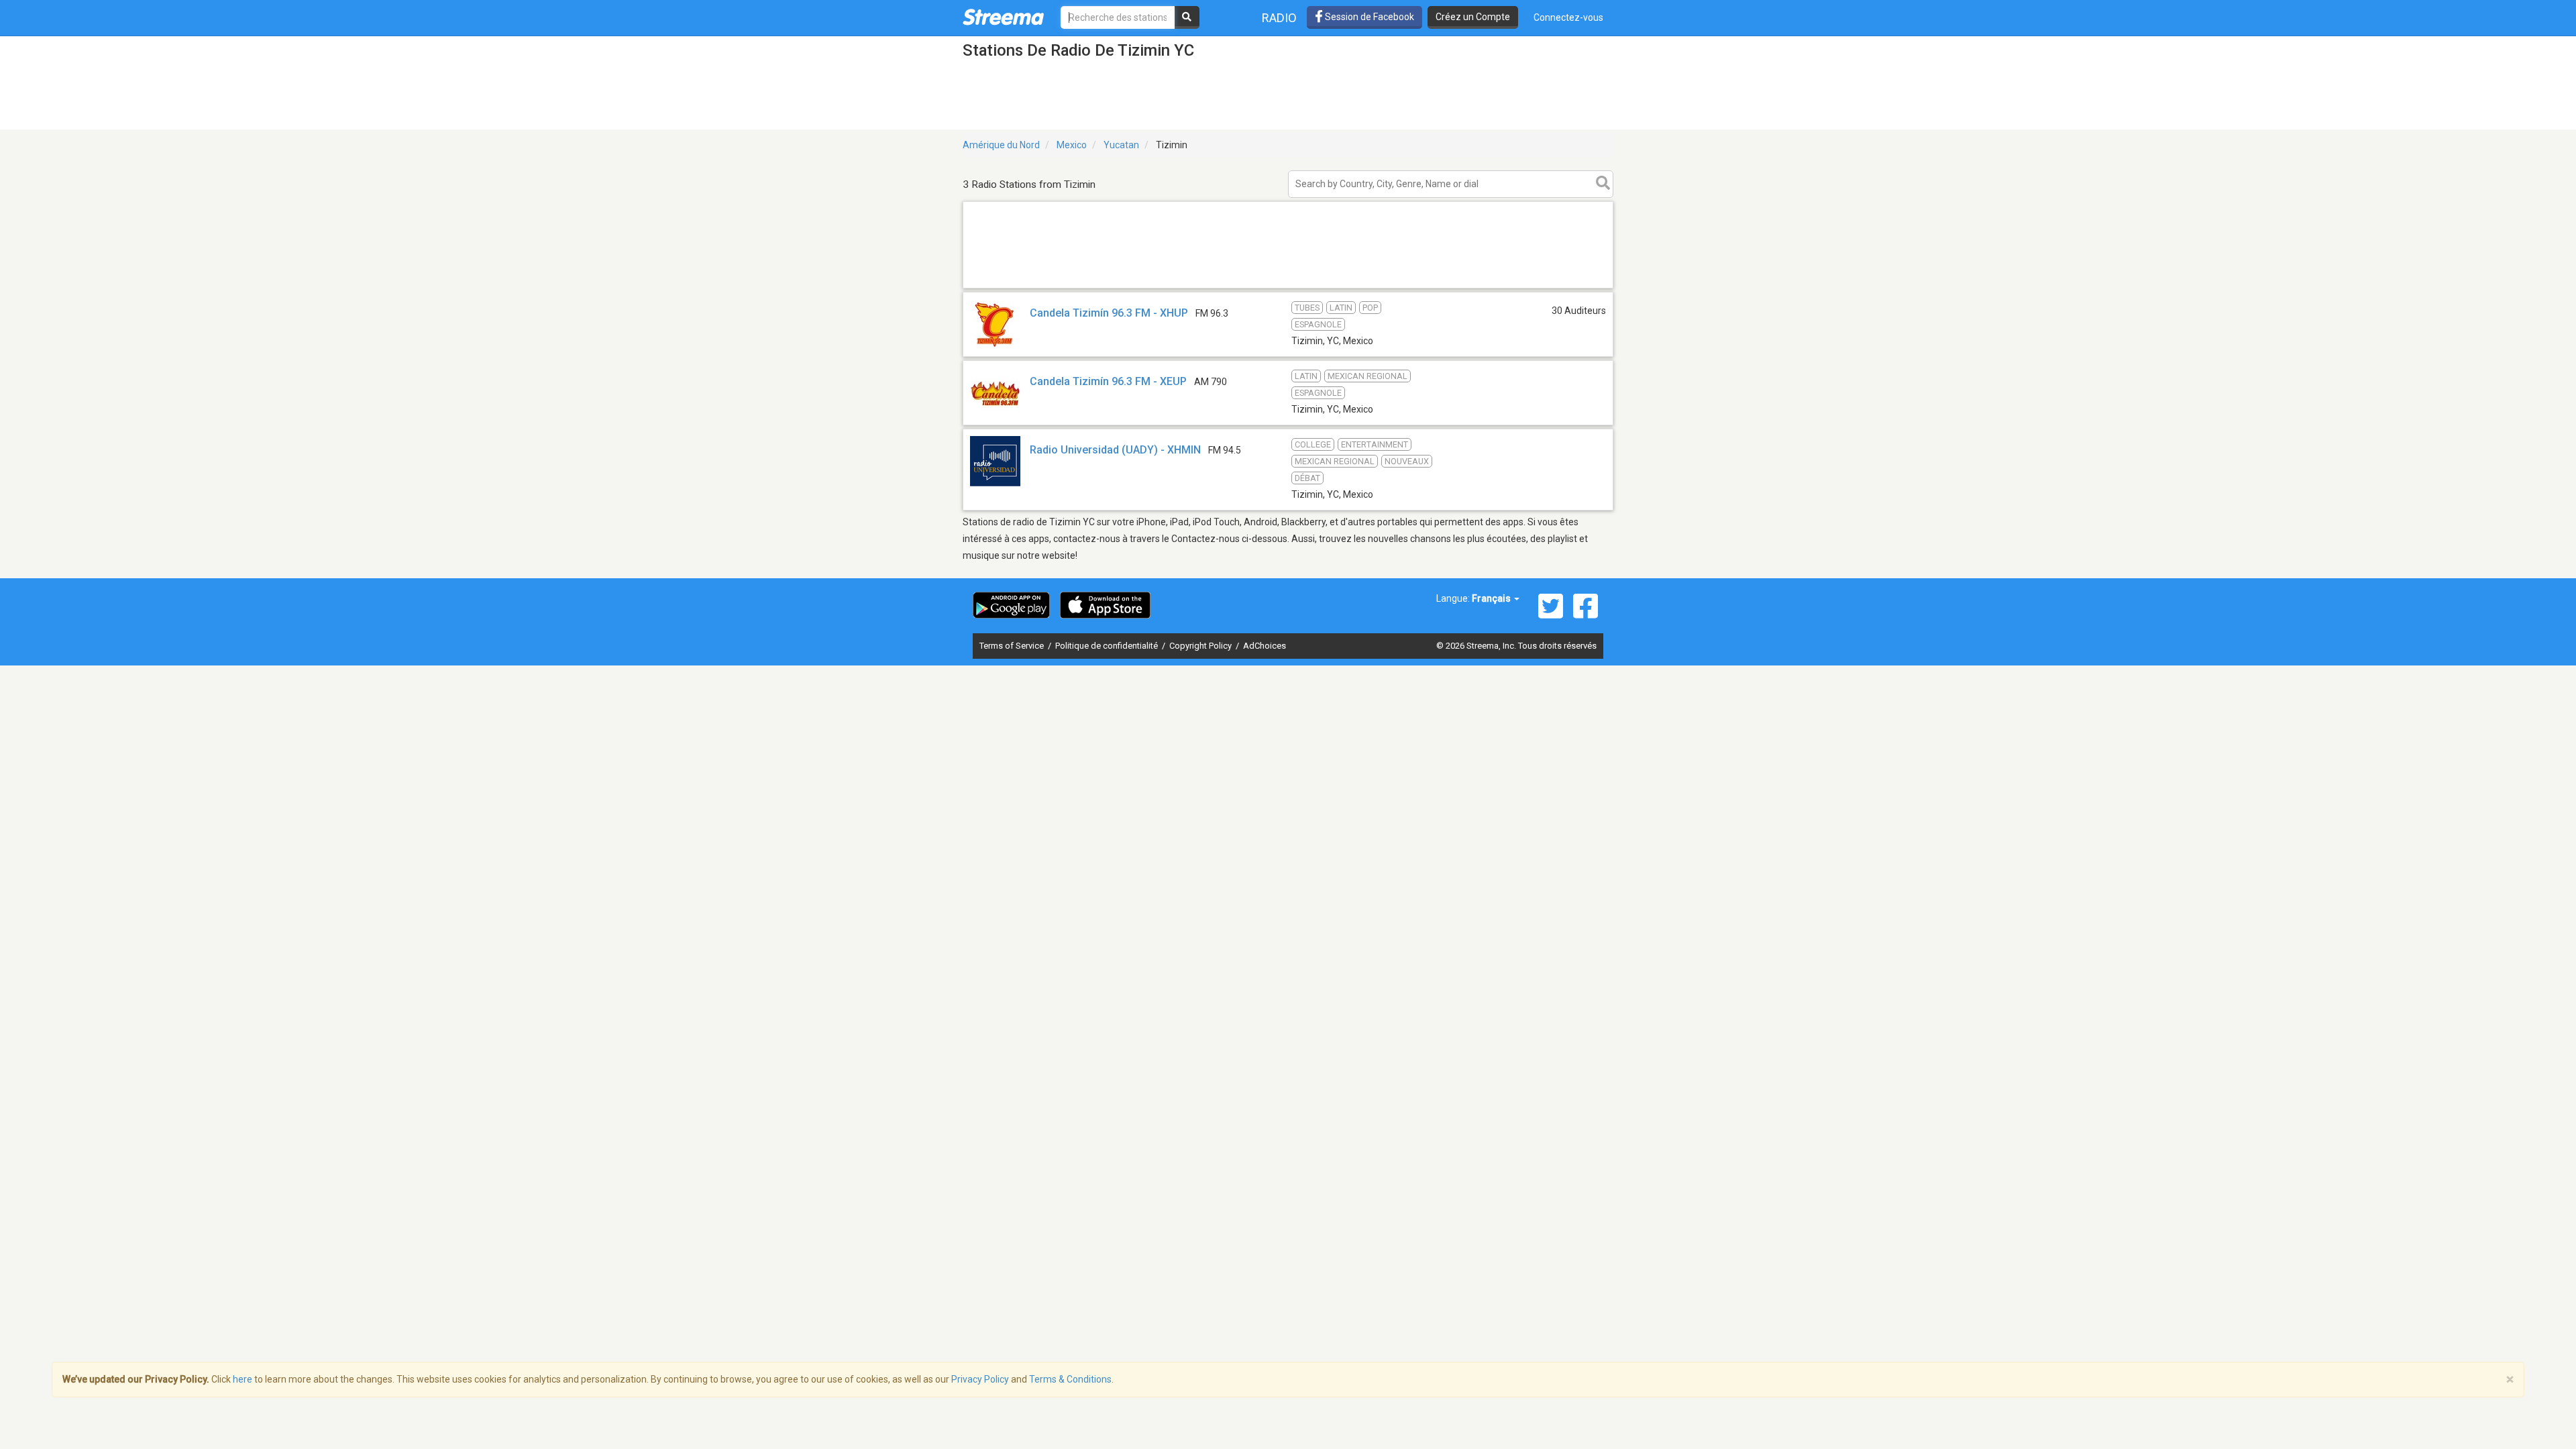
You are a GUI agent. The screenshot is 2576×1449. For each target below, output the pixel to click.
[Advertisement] (1288, 287)
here (243, 1379)
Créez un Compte (1473, 17)
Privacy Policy (980, 1379)
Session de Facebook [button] (1368, 17)
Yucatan (1121, 145)
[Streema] (1003, 17)
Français (1492, 598)
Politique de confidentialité (1108, 646)
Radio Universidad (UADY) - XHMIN (1115, 450)
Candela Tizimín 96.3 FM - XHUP (1109, 313)
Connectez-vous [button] (1568, 17)
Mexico (1072, 145)
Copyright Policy (1201, 646)
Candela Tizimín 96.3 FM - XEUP (1108, 381)
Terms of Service (1013, 646)
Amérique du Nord (1001, 145)
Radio (1279, 18)
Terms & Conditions (1070, 1379)
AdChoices (1265, 646)
